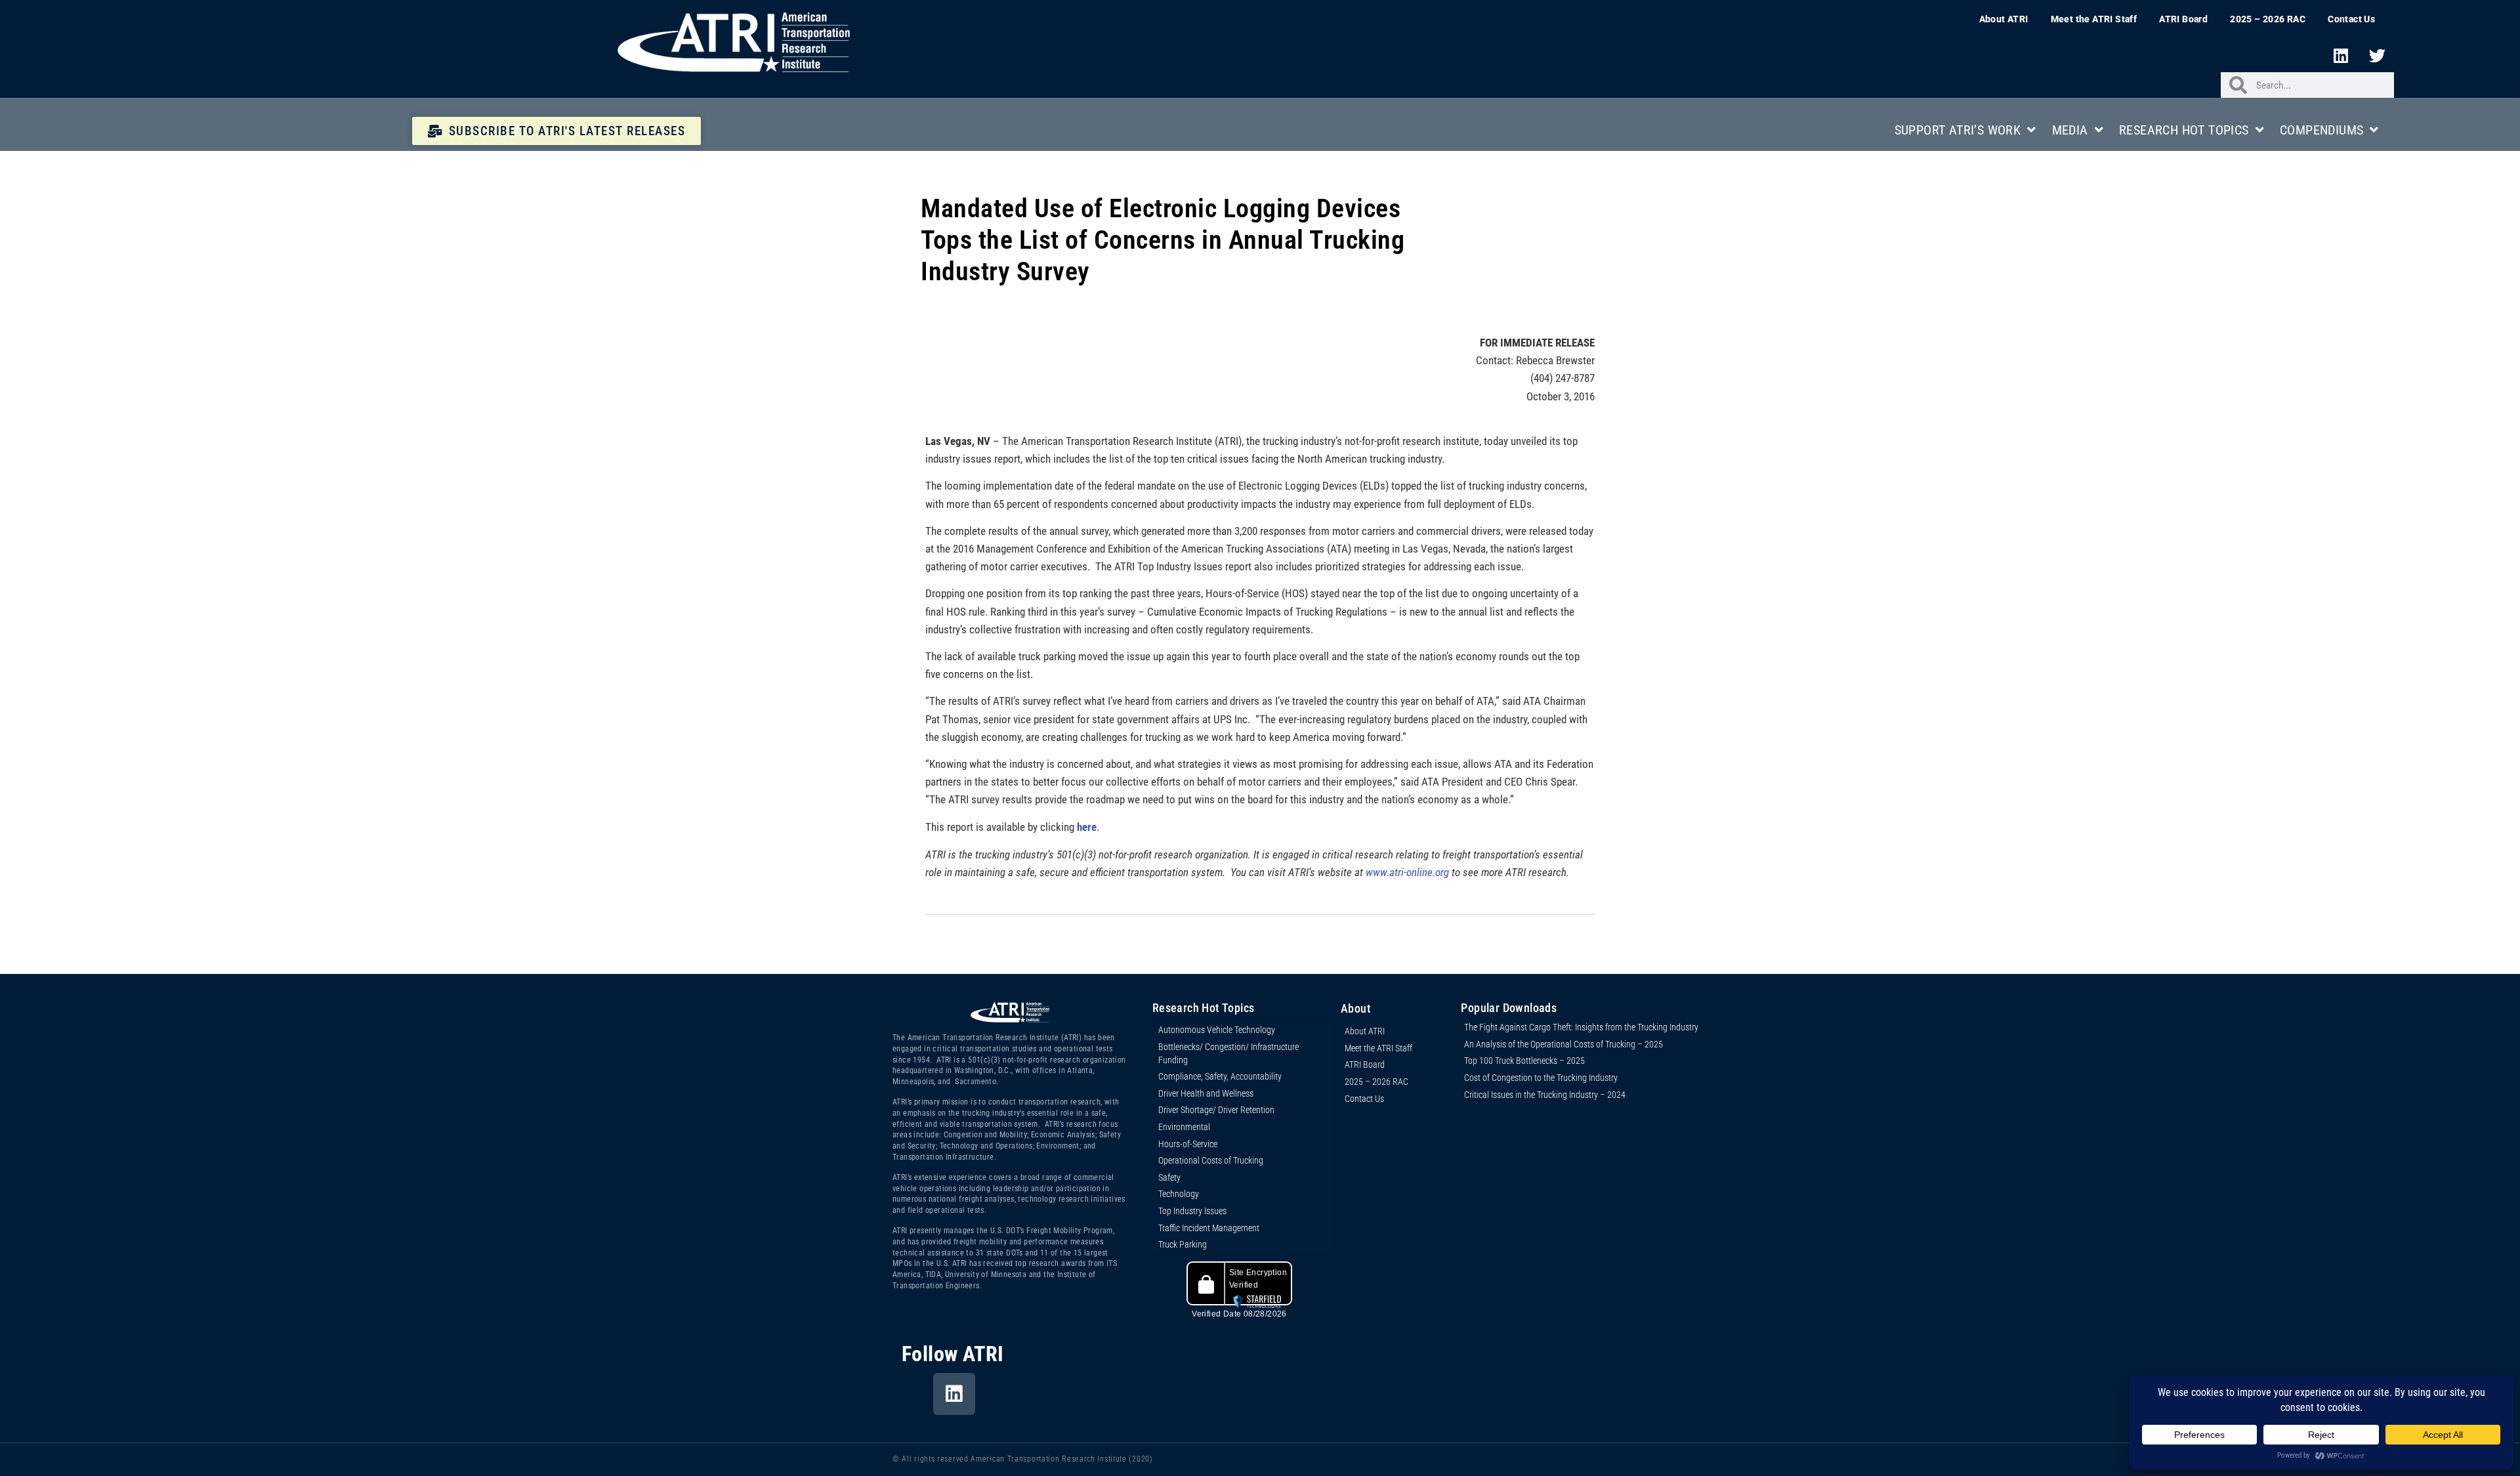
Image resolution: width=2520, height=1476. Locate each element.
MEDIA (2070, 130)
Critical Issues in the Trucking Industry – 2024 (1545, 1095)
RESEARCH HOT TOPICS (2184, 130)
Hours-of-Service (1188, 1144)
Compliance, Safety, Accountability (1220, 1076)
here (1087, 827)
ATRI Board (2183, 19)
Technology (1179, 1194)
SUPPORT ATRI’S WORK (1958, 130)
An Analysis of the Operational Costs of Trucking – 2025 (1564, 1044)
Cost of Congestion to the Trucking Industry (1541, 1078)
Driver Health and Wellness (1206, 1093)
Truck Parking (1183, 1244)
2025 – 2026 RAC (2268, 19)
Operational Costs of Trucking (1211, 1160)
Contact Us (2351, 19)
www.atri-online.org (1407, 872)
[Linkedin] (2341, 55)
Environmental (1184, 1127)
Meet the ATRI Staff (2094, 19)
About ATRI (2004, 19)
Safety (1169, 1177)
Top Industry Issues (1192, 1211)
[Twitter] (2378, 55)
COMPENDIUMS (2321, 130)
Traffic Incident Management (1209, 1228)
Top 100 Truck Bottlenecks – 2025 (1524, 1061)
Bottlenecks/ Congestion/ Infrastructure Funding (1228, 1053)
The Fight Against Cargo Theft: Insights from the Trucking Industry (1581, 1027)
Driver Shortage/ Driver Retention (1216, 1110)
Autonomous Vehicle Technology (1217, 1030)
